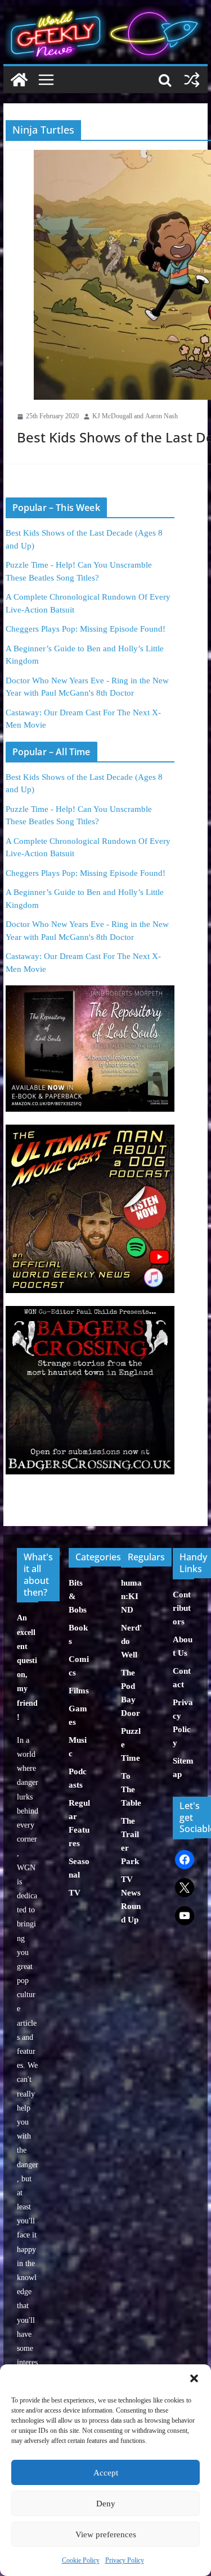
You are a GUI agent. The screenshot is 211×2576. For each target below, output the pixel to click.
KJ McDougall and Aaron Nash (135, 416)
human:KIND (131, 1596)
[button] (194, 2378)
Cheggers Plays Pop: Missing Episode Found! (86, 629)
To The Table (131, 1789)
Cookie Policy (81, 2560)
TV (75, 1893)
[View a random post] (192, 80)
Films (79, 1691)
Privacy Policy (125, 2560)
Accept (106, 2473)
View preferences (106, 2534)
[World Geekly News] (106, 12)
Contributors (182, 1608)
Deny (106, 2504)
